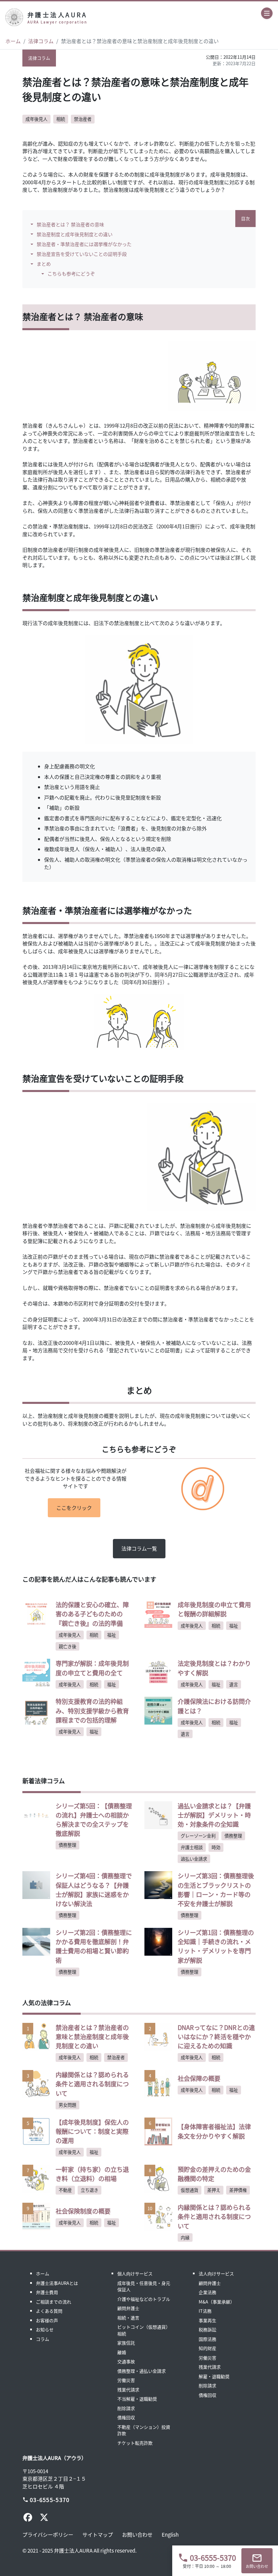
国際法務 (207, 2339)
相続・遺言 (128, 2318)
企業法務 (207, 2292)
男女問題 (67, 2105)
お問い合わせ (137, 2534)
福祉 (112, 1635)
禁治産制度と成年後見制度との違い (75, 234)
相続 (61, 119)
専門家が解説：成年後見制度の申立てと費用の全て (92, 1668)
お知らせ (45, 2329)
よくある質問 (49, 2311)
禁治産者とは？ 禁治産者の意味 (70, 224)
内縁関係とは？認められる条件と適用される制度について (92, 2084)
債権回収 (126, 2417)
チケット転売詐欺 (135, 2443)
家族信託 (126, 2343)
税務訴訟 (207, 2329)
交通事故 (126, 2361)
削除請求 (126, 2408)
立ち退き (90, 2190)
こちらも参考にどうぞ (71, 274)
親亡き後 (67, 1646)
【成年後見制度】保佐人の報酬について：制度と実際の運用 (92, 2131)
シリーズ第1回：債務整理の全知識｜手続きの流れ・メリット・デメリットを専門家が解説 (216, 1946)
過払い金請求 (194, 1859)
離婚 (122, 2352)
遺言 (234, 1684)
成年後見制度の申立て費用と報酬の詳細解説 (214, 1609)
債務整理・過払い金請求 (142, 2371)
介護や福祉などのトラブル (144, 2299)
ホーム (13, 41)
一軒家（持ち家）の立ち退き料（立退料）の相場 (92, 2174)
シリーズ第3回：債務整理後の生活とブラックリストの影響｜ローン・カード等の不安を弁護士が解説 (216, 1889)
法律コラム (41, 41)
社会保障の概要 (199, 2078)
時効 (216, 1847)
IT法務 (205, 2311)
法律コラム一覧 (139, 1548)
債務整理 (67, 1845)
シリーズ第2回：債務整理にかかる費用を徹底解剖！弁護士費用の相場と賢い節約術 (94, 1946)
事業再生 (207, 2320)
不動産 (65, 2190)
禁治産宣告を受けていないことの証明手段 (82, 254)
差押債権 (238, 2190)
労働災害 (126, 2380)
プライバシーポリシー (48, 2534)
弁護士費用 (47, 2292)
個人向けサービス (135, 2273)
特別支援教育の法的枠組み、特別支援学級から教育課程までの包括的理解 (92, 1710)
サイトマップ (98, 2534)
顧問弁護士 (128, 2308)
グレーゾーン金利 (198, 1836)
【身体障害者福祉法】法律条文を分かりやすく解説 (214, 2131)
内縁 (185, 2237)
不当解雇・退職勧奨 (137, 2399)
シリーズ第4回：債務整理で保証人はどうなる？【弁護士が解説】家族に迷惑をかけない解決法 (94, 1889)
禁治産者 (83, 119)
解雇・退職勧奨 (214, 2376)
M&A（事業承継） (217, 2302)
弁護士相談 (192, 1847)
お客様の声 (47, 2320)
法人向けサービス (216, 2273)
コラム (43, 2339)
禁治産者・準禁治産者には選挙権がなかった (84, 244)
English (170, 2534)
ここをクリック (74, 1508)
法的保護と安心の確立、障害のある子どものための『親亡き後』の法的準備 (92, 1614)
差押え (214, 2190)
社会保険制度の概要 (83, 2211)
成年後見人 (36, 119)
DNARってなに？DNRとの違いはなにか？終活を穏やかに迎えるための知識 (216, 2036)
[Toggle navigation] (267, 13)
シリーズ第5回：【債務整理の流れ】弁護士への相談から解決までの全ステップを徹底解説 (94, 1820)
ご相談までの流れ (54, 2302)
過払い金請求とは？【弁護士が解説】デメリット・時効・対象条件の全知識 (214, 1815)
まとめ (44, 264)
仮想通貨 (190, 2190)
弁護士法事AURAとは (57, 2283)
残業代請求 (128, 2390)
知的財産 (207, 2348)
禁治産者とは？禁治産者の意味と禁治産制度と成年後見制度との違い (92, 2036)
